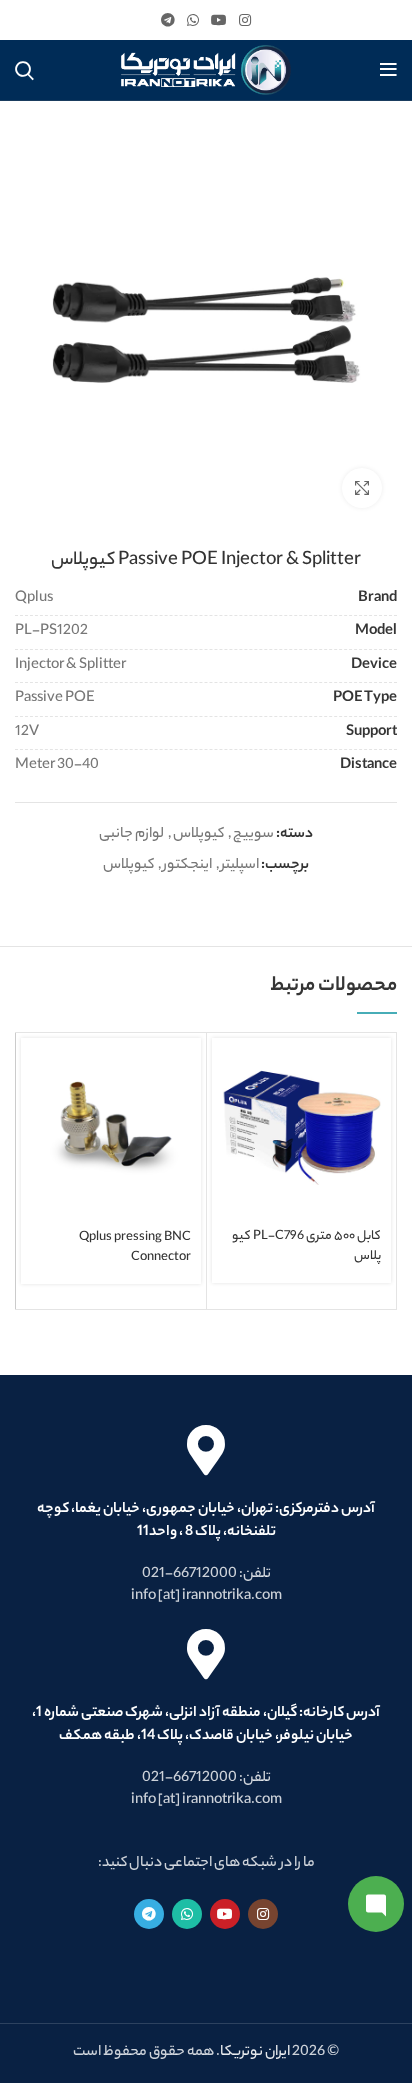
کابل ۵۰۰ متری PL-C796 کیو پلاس (306, 1247)
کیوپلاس (198, 835)
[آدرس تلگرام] (168, 20)
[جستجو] (24, 70)
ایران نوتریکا (255, 2053)
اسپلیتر (240, 866)
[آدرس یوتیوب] (219, 20)
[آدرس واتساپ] (193, 20)
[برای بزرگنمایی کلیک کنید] (362, 488)
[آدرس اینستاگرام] (245, 20)
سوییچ (253, 835)
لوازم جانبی (131, 835)
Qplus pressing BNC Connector (135, 1248)
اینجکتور (187, 866)
